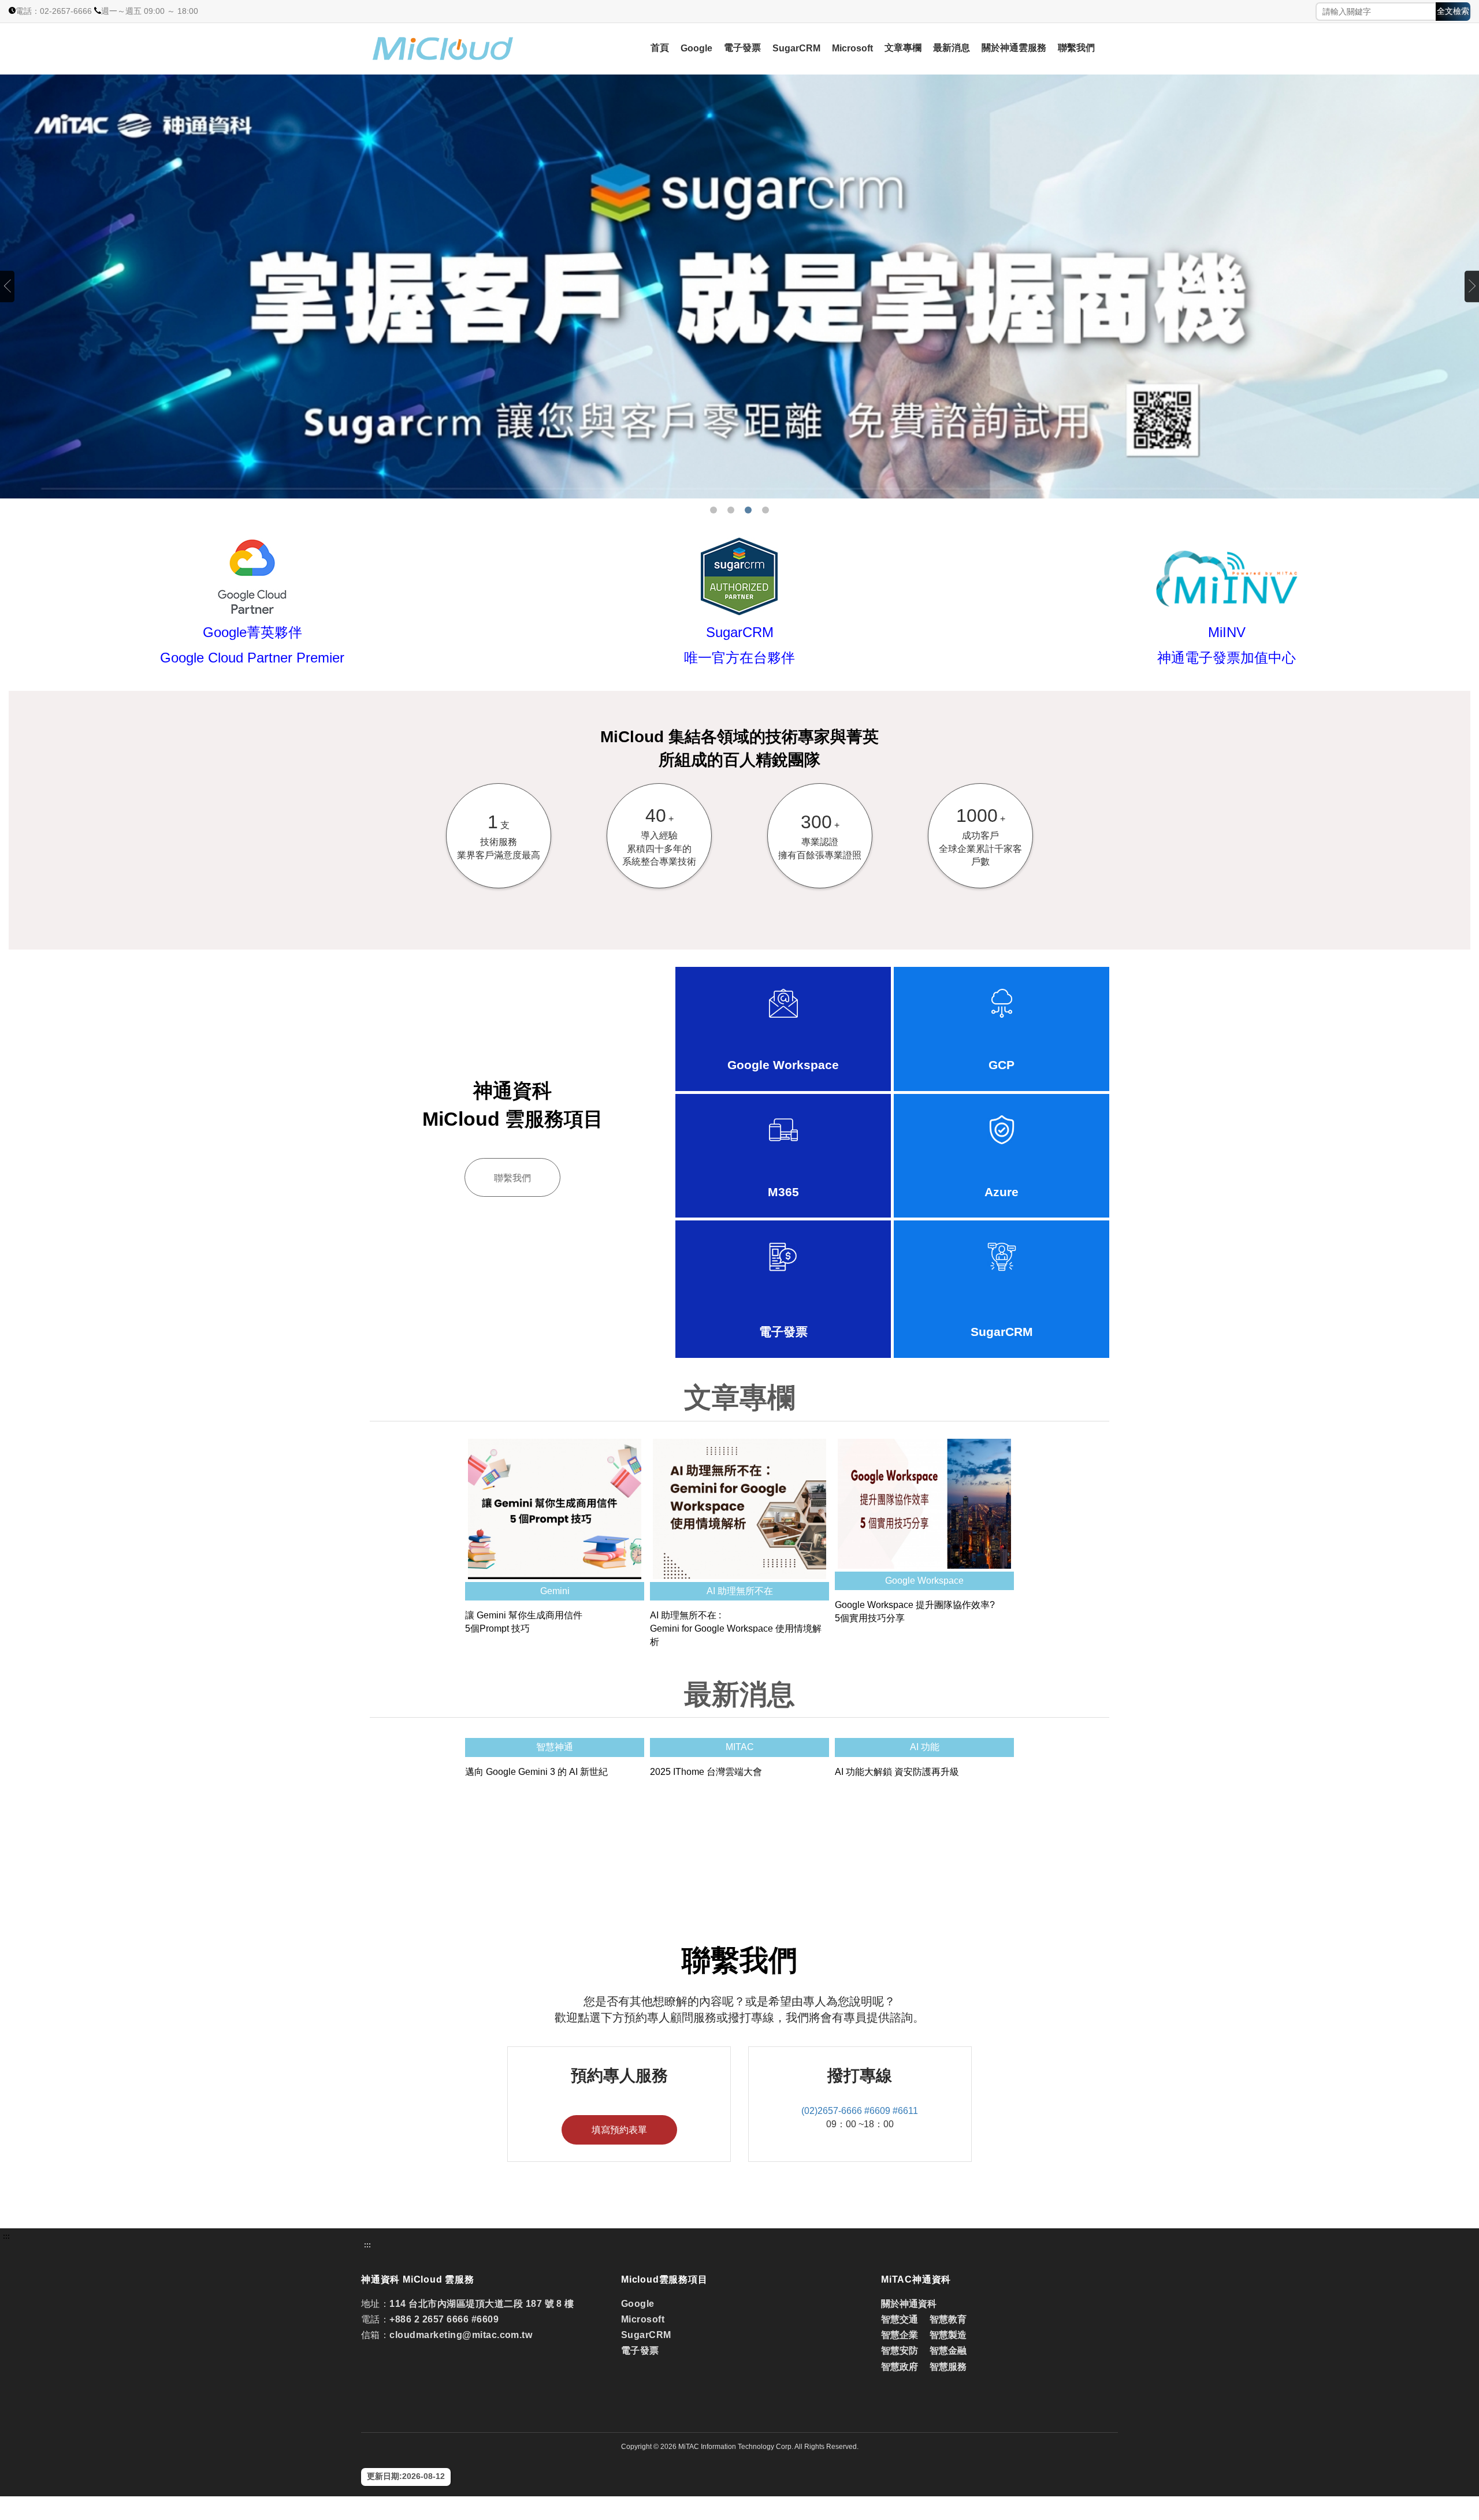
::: (6, 2236)
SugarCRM (796, 48)
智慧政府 (900, 2367)
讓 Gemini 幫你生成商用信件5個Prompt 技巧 (524, 1622)
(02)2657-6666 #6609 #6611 (860, 2111)
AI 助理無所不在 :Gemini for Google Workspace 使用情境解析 (736, 1628)
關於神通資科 (909, 2304)
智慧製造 (948, 2335)
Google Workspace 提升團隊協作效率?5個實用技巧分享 (915, 1611)
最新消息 (952, 48)
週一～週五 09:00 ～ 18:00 (150, 11)
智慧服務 (948, 2367)
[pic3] (739, 286)
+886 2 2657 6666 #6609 (444, 2319)
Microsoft (852, 48)
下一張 (1472, 286)
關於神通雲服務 (1014, 48)
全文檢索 (1453, 11)
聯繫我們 (1076, 48)
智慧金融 (948, 2350)
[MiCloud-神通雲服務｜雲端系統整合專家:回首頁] (474, 49)
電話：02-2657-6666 (54, 11)
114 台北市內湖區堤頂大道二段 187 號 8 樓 (482, 2304)
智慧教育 (948, 2319)
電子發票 (742, 48)
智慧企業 (900, 2335)
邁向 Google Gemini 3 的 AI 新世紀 (536, 1772)
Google (696, 48)
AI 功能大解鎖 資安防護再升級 (897, 1772)
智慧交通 (901, 2319)
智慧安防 (900, 2350)
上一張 (7, 286)
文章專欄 (903, 48)
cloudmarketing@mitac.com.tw (461, 2335)
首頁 (660, 48)
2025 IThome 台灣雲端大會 (706, 1772)
